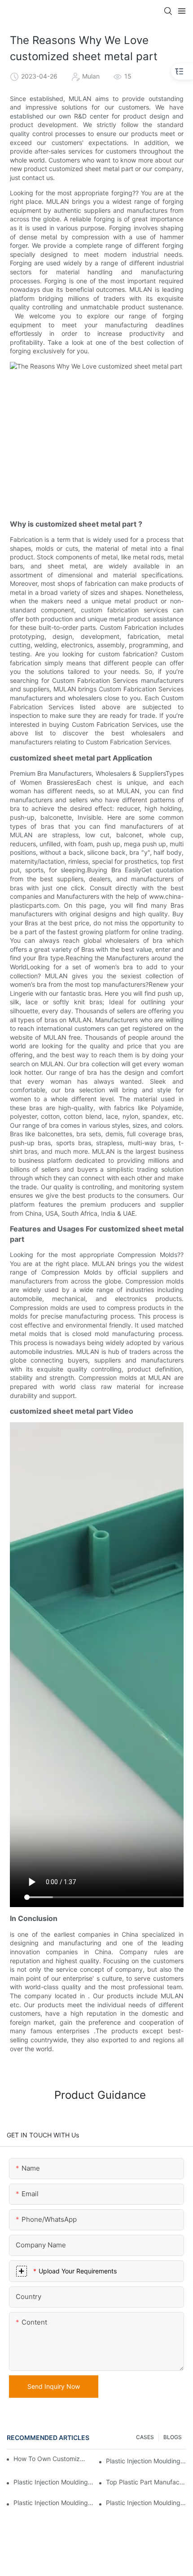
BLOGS (173, 2437)
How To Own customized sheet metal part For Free (49, 2459)
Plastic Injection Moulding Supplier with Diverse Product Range (54, 2503)
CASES (145, 2437)
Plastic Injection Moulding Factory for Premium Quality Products (54, 2482)
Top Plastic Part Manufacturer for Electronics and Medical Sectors (146, 2482)
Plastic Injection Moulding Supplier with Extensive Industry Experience (146, 2461)
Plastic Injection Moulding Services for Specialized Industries (146, 2503)
